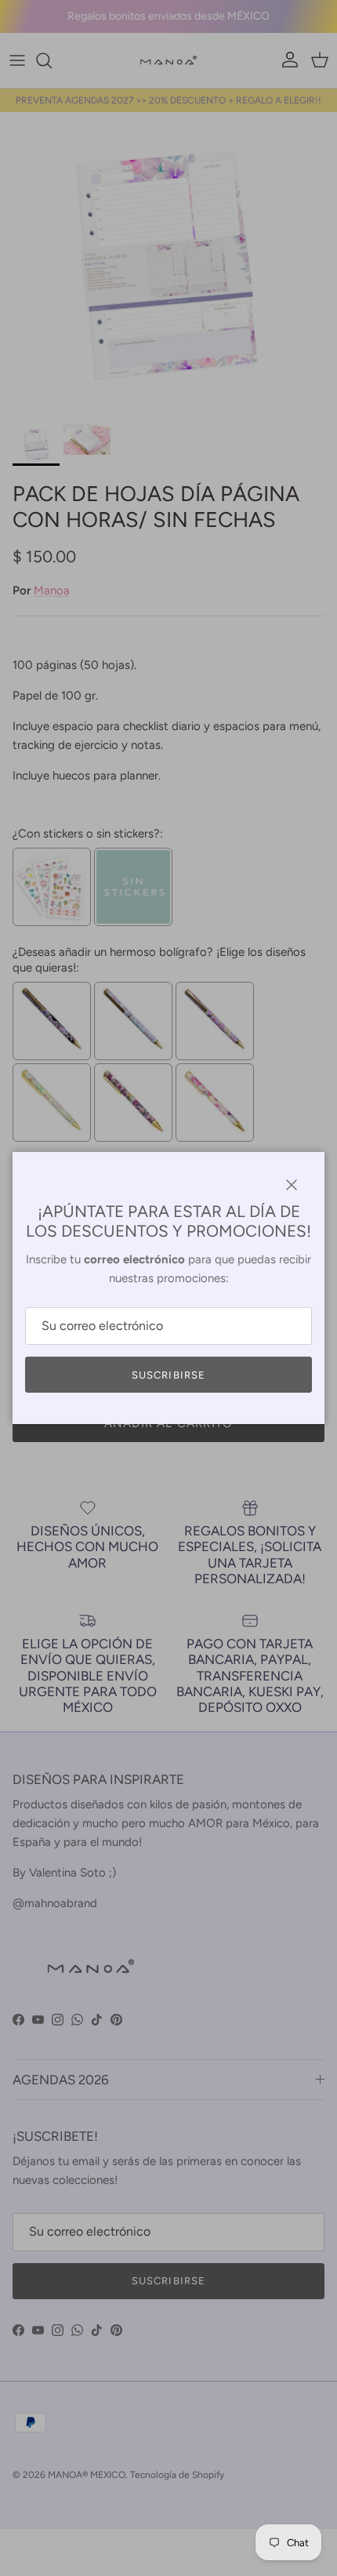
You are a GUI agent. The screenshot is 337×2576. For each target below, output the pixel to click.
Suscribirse (168, 1375)
